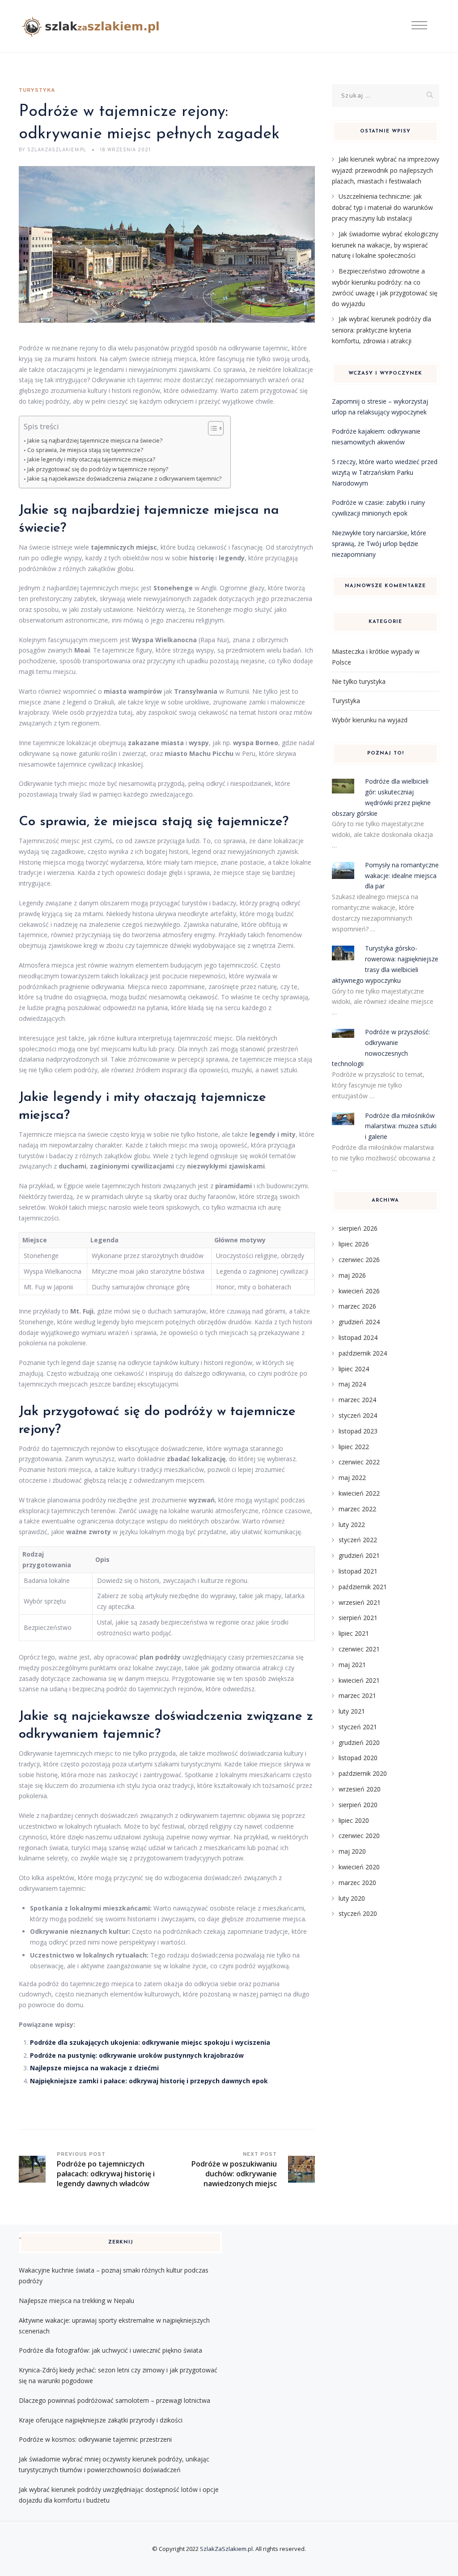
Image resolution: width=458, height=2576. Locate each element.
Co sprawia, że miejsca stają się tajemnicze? (85, 450)
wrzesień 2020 (360, 1789)
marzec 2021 (357, 1695)
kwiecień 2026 (359, 1291)
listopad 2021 (358, 1571)
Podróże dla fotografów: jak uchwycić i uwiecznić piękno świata (110, 2350)
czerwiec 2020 (359, 1836)
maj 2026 (352, 1275)
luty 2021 (352, 1711)
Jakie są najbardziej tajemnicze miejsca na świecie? (95, 441)
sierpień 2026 (358, 1228)
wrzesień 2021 (360, 1602)
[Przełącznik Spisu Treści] (211, 428)
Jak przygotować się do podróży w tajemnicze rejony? (98, 469)
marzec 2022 (357, 1509)
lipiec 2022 (354, 1447)
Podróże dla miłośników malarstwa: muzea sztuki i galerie (401, 1126)
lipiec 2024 (354, 1369)
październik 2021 (363, 1587)
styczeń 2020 (358, 1913)
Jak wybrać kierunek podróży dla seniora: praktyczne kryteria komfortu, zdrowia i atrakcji (382, 330)
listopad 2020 (358, 1758)
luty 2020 (352, 1898)
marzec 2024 (357, 1400)
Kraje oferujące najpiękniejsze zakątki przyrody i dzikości (101, 2420)
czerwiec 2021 (359, 1649)
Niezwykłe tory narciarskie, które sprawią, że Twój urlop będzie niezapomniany (379, 544)
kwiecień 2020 (359, 1867)
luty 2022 (352, 1525)
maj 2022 (352, 1478)
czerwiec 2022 (359, 1462)
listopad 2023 (358, 1431)
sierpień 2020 (358, 1805)
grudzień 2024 (359, 1322)
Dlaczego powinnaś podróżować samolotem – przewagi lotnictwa (114, 2400)
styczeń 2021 (358, 1727)
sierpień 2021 (358, 1618)
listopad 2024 (358, 1337)
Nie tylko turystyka (359, 681)
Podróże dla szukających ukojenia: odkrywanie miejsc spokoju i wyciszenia (150, 2042)
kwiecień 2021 (359, 1680)
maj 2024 (352, 1384)
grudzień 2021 (359, 1555)
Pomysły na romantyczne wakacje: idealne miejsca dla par (402, 876)
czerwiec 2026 (359, 1260)
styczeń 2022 (358, 1540)
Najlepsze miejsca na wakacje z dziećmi (94, 2068)
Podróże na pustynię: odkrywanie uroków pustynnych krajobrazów (137, 2055)
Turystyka (37, 90)
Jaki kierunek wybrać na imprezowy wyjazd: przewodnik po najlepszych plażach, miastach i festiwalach (386, 170)
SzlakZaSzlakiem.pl (226, 2549)
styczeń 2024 (358, 1415)
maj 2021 (352, 1665)
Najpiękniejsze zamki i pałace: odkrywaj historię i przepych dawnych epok (149, 2081)
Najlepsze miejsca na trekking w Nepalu (76, 2301)
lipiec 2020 (354, 1820)
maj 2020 (352, 1851)
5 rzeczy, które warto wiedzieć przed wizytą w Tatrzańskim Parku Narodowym (385, 472)
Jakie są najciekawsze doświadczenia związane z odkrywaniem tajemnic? (124, 479)
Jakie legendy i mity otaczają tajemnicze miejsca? (91, 459)
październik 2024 (363, 1353)
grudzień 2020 (359, 1742)
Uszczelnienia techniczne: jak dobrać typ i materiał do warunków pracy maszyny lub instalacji (382, 207)
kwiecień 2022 (359, 1493)
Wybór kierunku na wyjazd (370, 720)
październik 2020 (363, 1773)
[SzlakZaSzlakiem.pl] (93, 26)
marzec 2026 (357, 1306)
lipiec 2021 (354, 1633)
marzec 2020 (357, 1883)
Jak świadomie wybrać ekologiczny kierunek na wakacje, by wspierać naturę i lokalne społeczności (385, 245)
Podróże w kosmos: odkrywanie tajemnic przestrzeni (95, 2439)
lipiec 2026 (354, 1244)
